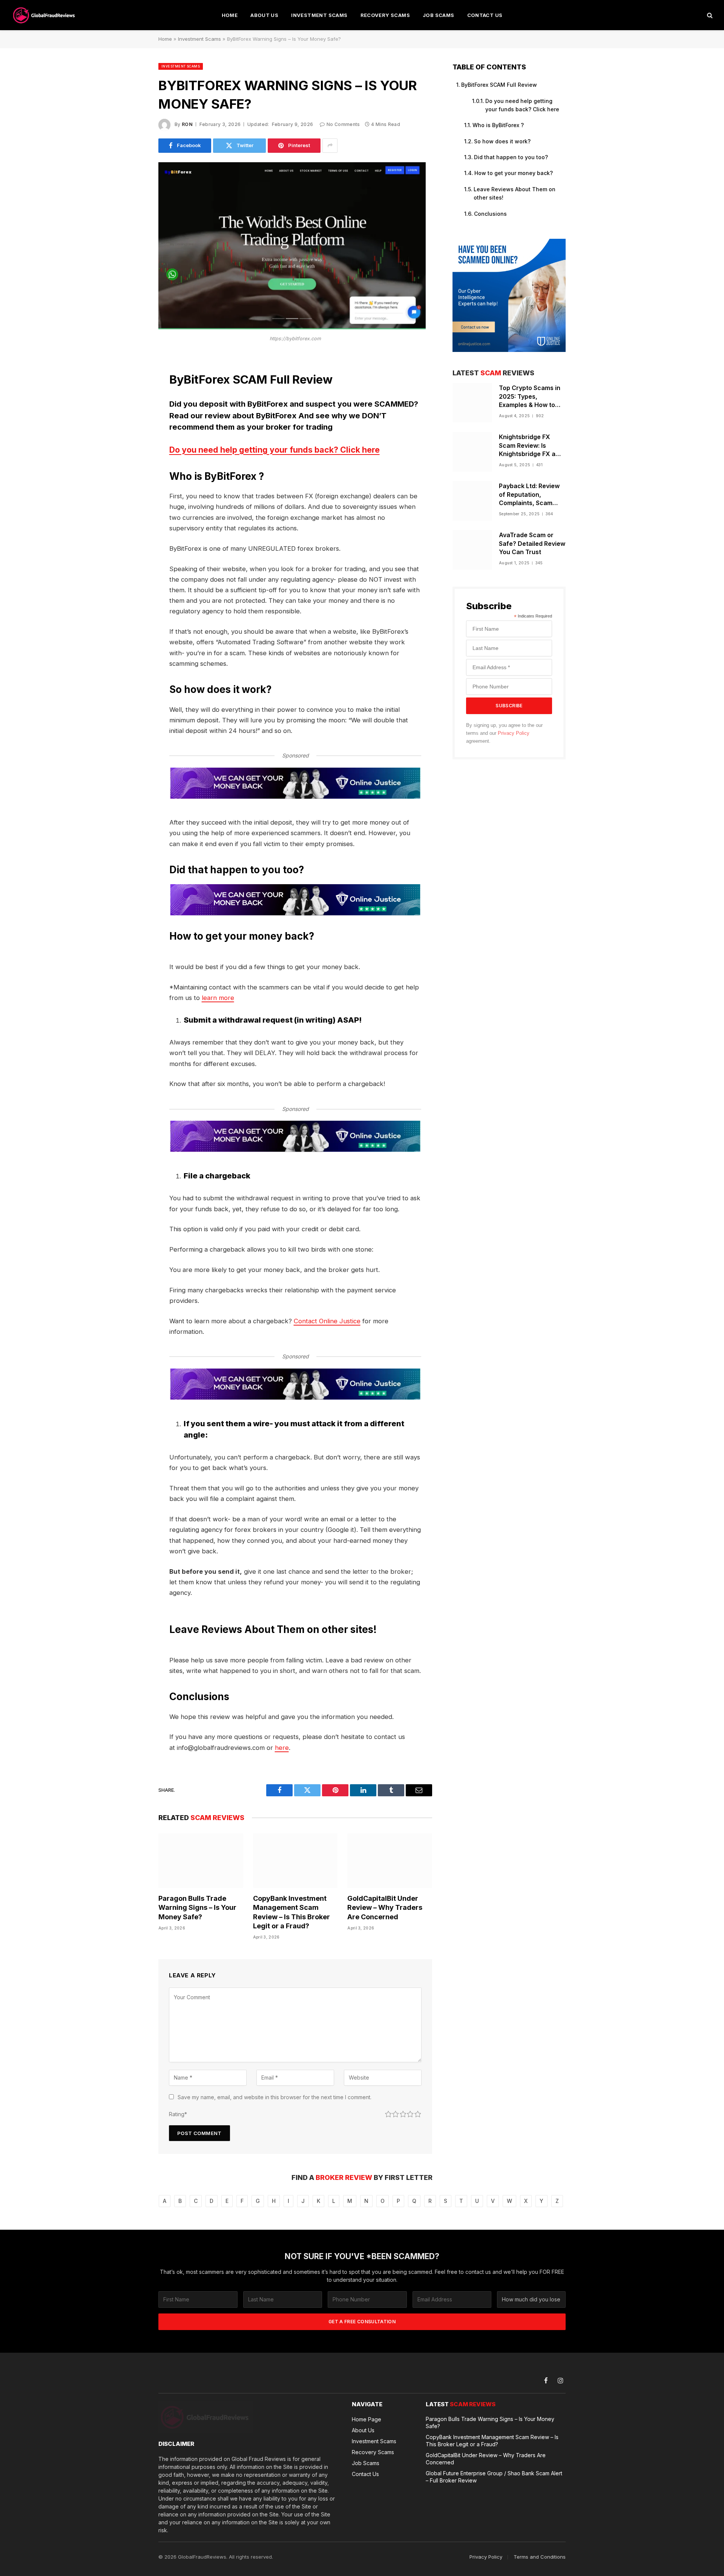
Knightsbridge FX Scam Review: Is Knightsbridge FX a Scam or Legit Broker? (532, 446)
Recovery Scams (385, 15)
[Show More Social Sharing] (330, 146)
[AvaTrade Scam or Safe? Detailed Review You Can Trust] (472, 550)
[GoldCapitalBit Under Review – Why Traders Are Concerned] (390, 1861)
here (282, 1748)
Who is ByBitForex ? (498, 125)
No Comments (343, 124)
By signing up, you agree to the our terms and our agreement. (504, 733)
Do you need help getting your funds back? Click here (275, 450)
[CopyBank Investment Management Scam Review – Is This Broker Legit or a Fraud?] (295, 1861)
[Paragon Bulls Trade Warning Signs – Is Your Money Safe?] (201, 1861)
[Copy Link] (132, 476)
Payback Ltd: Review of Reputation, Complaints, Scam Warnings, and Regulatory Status (529, 495)
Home (230, 15)
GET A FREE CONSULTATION (362, 2322)
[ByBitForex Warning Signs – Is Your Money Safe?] (292, 327)
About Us (264, 15)
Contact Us (485, 15)
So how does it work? (502, 141)
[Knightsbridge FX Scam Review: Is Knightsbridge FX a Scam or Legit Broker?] (472, 452)
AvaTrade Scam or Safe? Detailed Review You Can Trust (532, 544)
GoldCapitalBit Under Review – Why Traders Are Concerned (385, 1908)
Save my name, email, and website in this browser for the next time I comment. (275, 2097)
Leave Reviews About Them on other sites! (515, 193)
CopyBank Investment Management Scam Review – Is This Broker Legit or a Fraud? (291, 1912)
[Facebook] (132, 380)
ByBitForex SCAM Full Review (499, 85)
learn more (218, 998)
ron (187, 124)
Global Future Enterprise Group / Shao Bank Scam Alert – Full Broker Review (494, 2477)
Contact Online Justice (327, 1321)
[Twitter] (132, 399)
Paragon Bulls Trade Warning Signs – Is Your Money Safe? (197, 1908)
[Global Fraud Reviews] (44, 15)
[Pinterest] (132, 438)
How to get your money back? (514, 173)
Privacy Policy (514, 733)
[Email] (132, 457)
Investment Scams (319, 15)
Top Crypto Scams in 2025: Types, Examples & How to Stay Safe (530, 397)
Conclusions (490, 214)
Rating (178, 2114)
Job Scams (439, 15)
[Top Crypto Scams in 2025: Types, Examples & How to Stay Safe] (472, 403)
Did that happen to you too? (511, 157)
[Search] (709, 15)
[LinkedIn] (132, 419)
